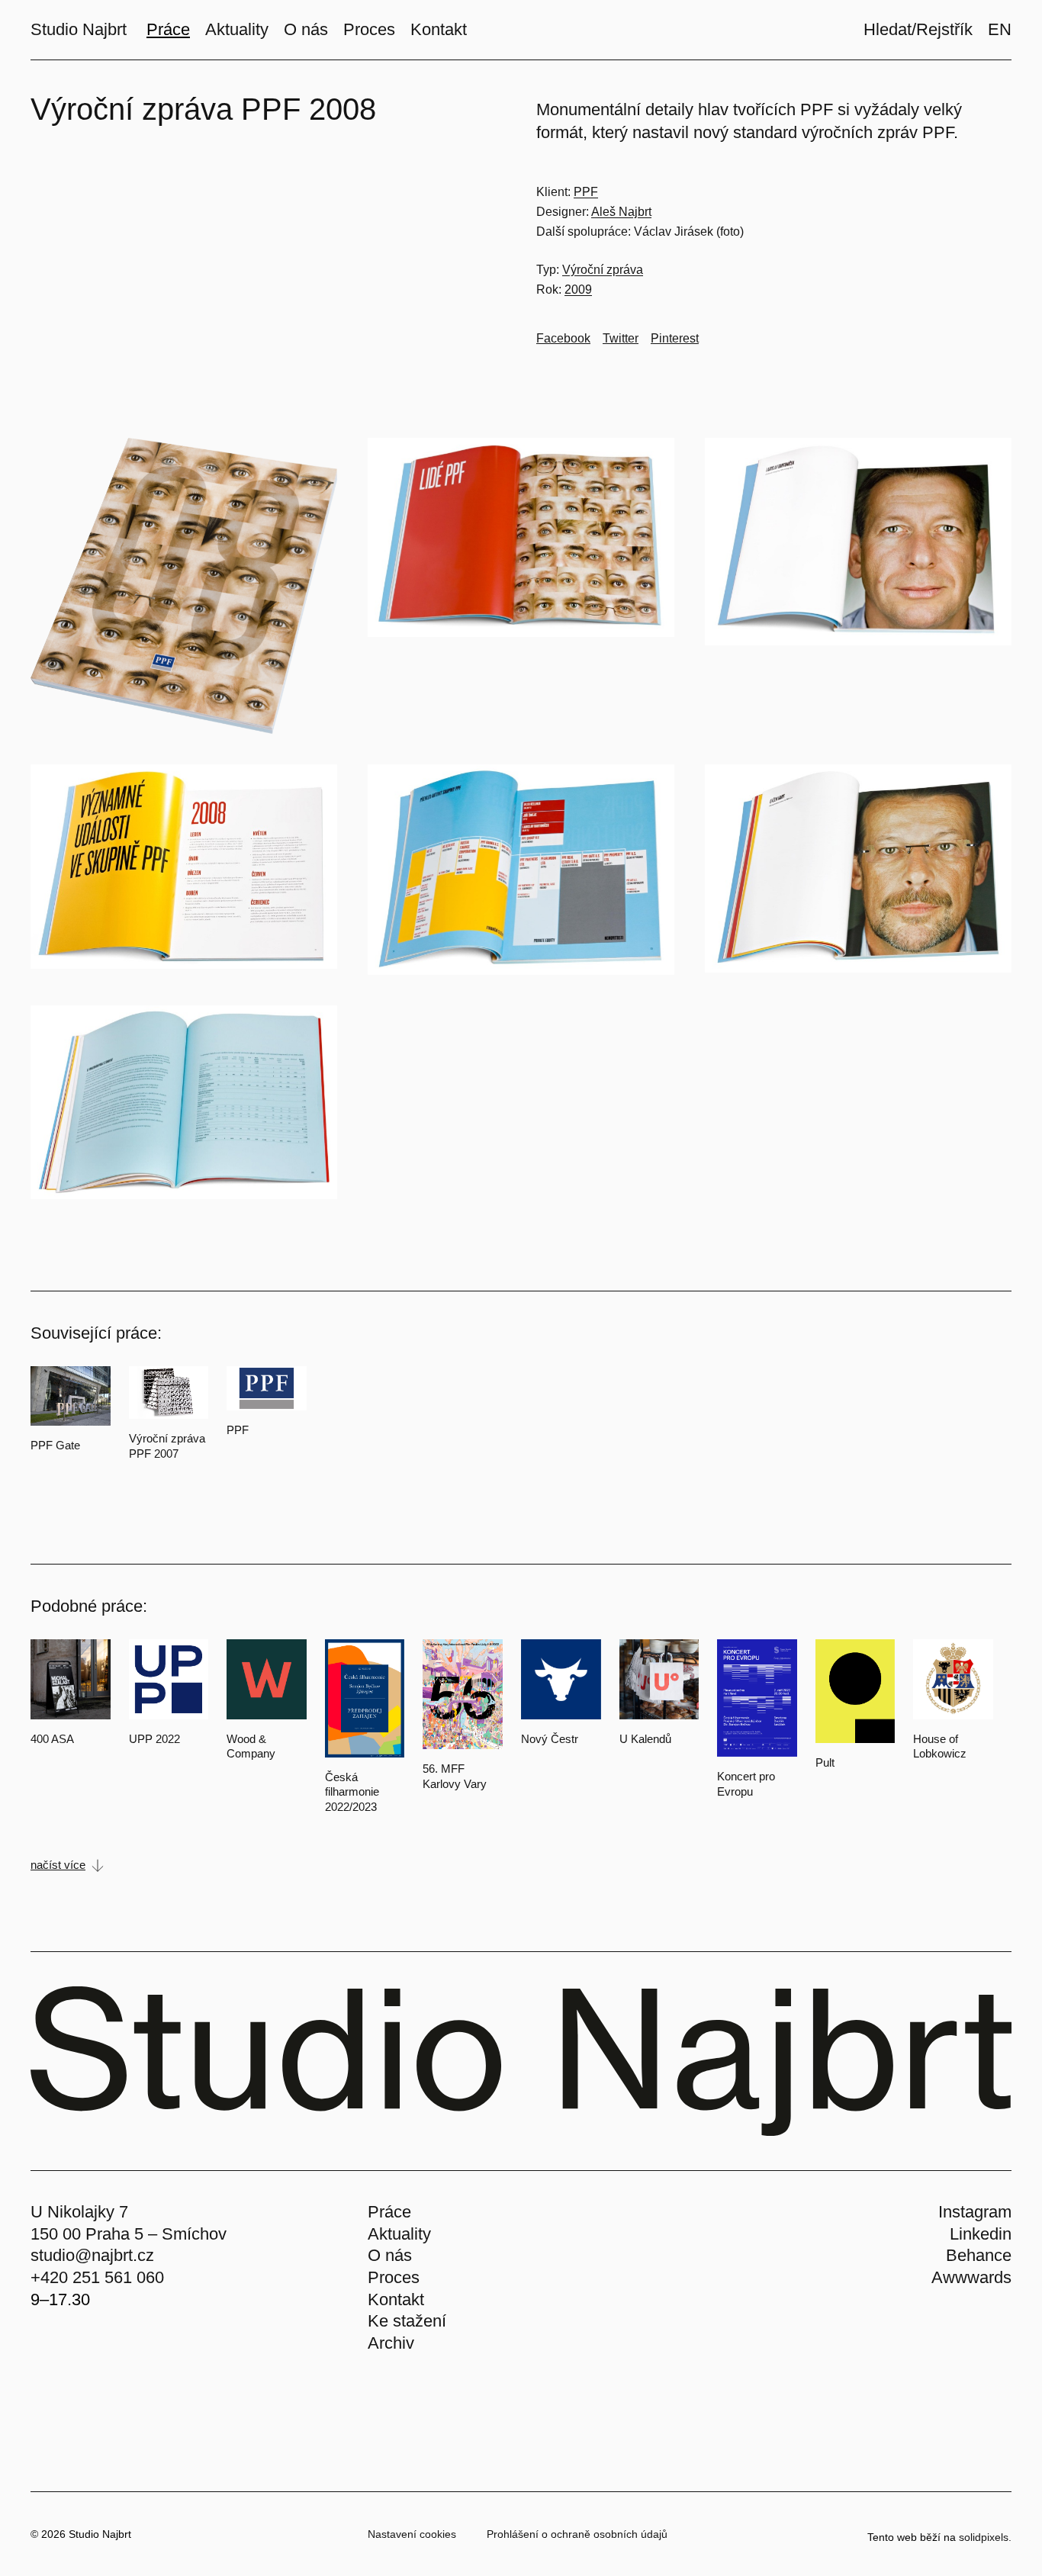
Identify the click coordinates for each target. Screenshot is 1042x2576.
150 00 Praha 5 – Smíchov (129, 2234)
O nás (390, 2255)
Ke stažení (407, 2321)
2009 (578, 289)
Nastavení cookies (412, 2534)
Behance (979, 2255)
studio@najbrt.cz (92, 2255)
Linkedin (981, 2234)
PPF (586, 192)
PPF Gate (55, 1445)
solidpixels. (985, 2537)
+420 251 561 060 (97, 2277)
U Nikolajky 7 (79, 2212)
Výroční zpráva (603, 270)
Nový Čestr (550, 1739)
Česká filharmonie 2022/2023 (352, 1792)
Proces (394, 2277)
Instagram (975, 2212)
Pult (825, 1762)
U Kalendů (645, 1739)
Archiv (391, 2343)
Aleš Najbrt (621, 212)
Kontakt (396, 2299)
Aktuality (399, 2234)
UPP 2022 (154, 1739)
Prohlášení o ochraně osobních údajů (577, 2534)
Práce (389, 2212)
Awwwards (971, 2277)
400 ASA (52, 1739)
